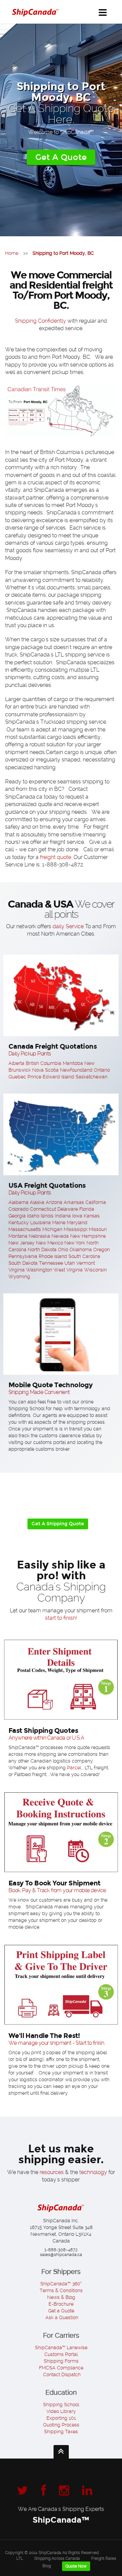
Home (12, 253)
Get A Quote (61, 157)
